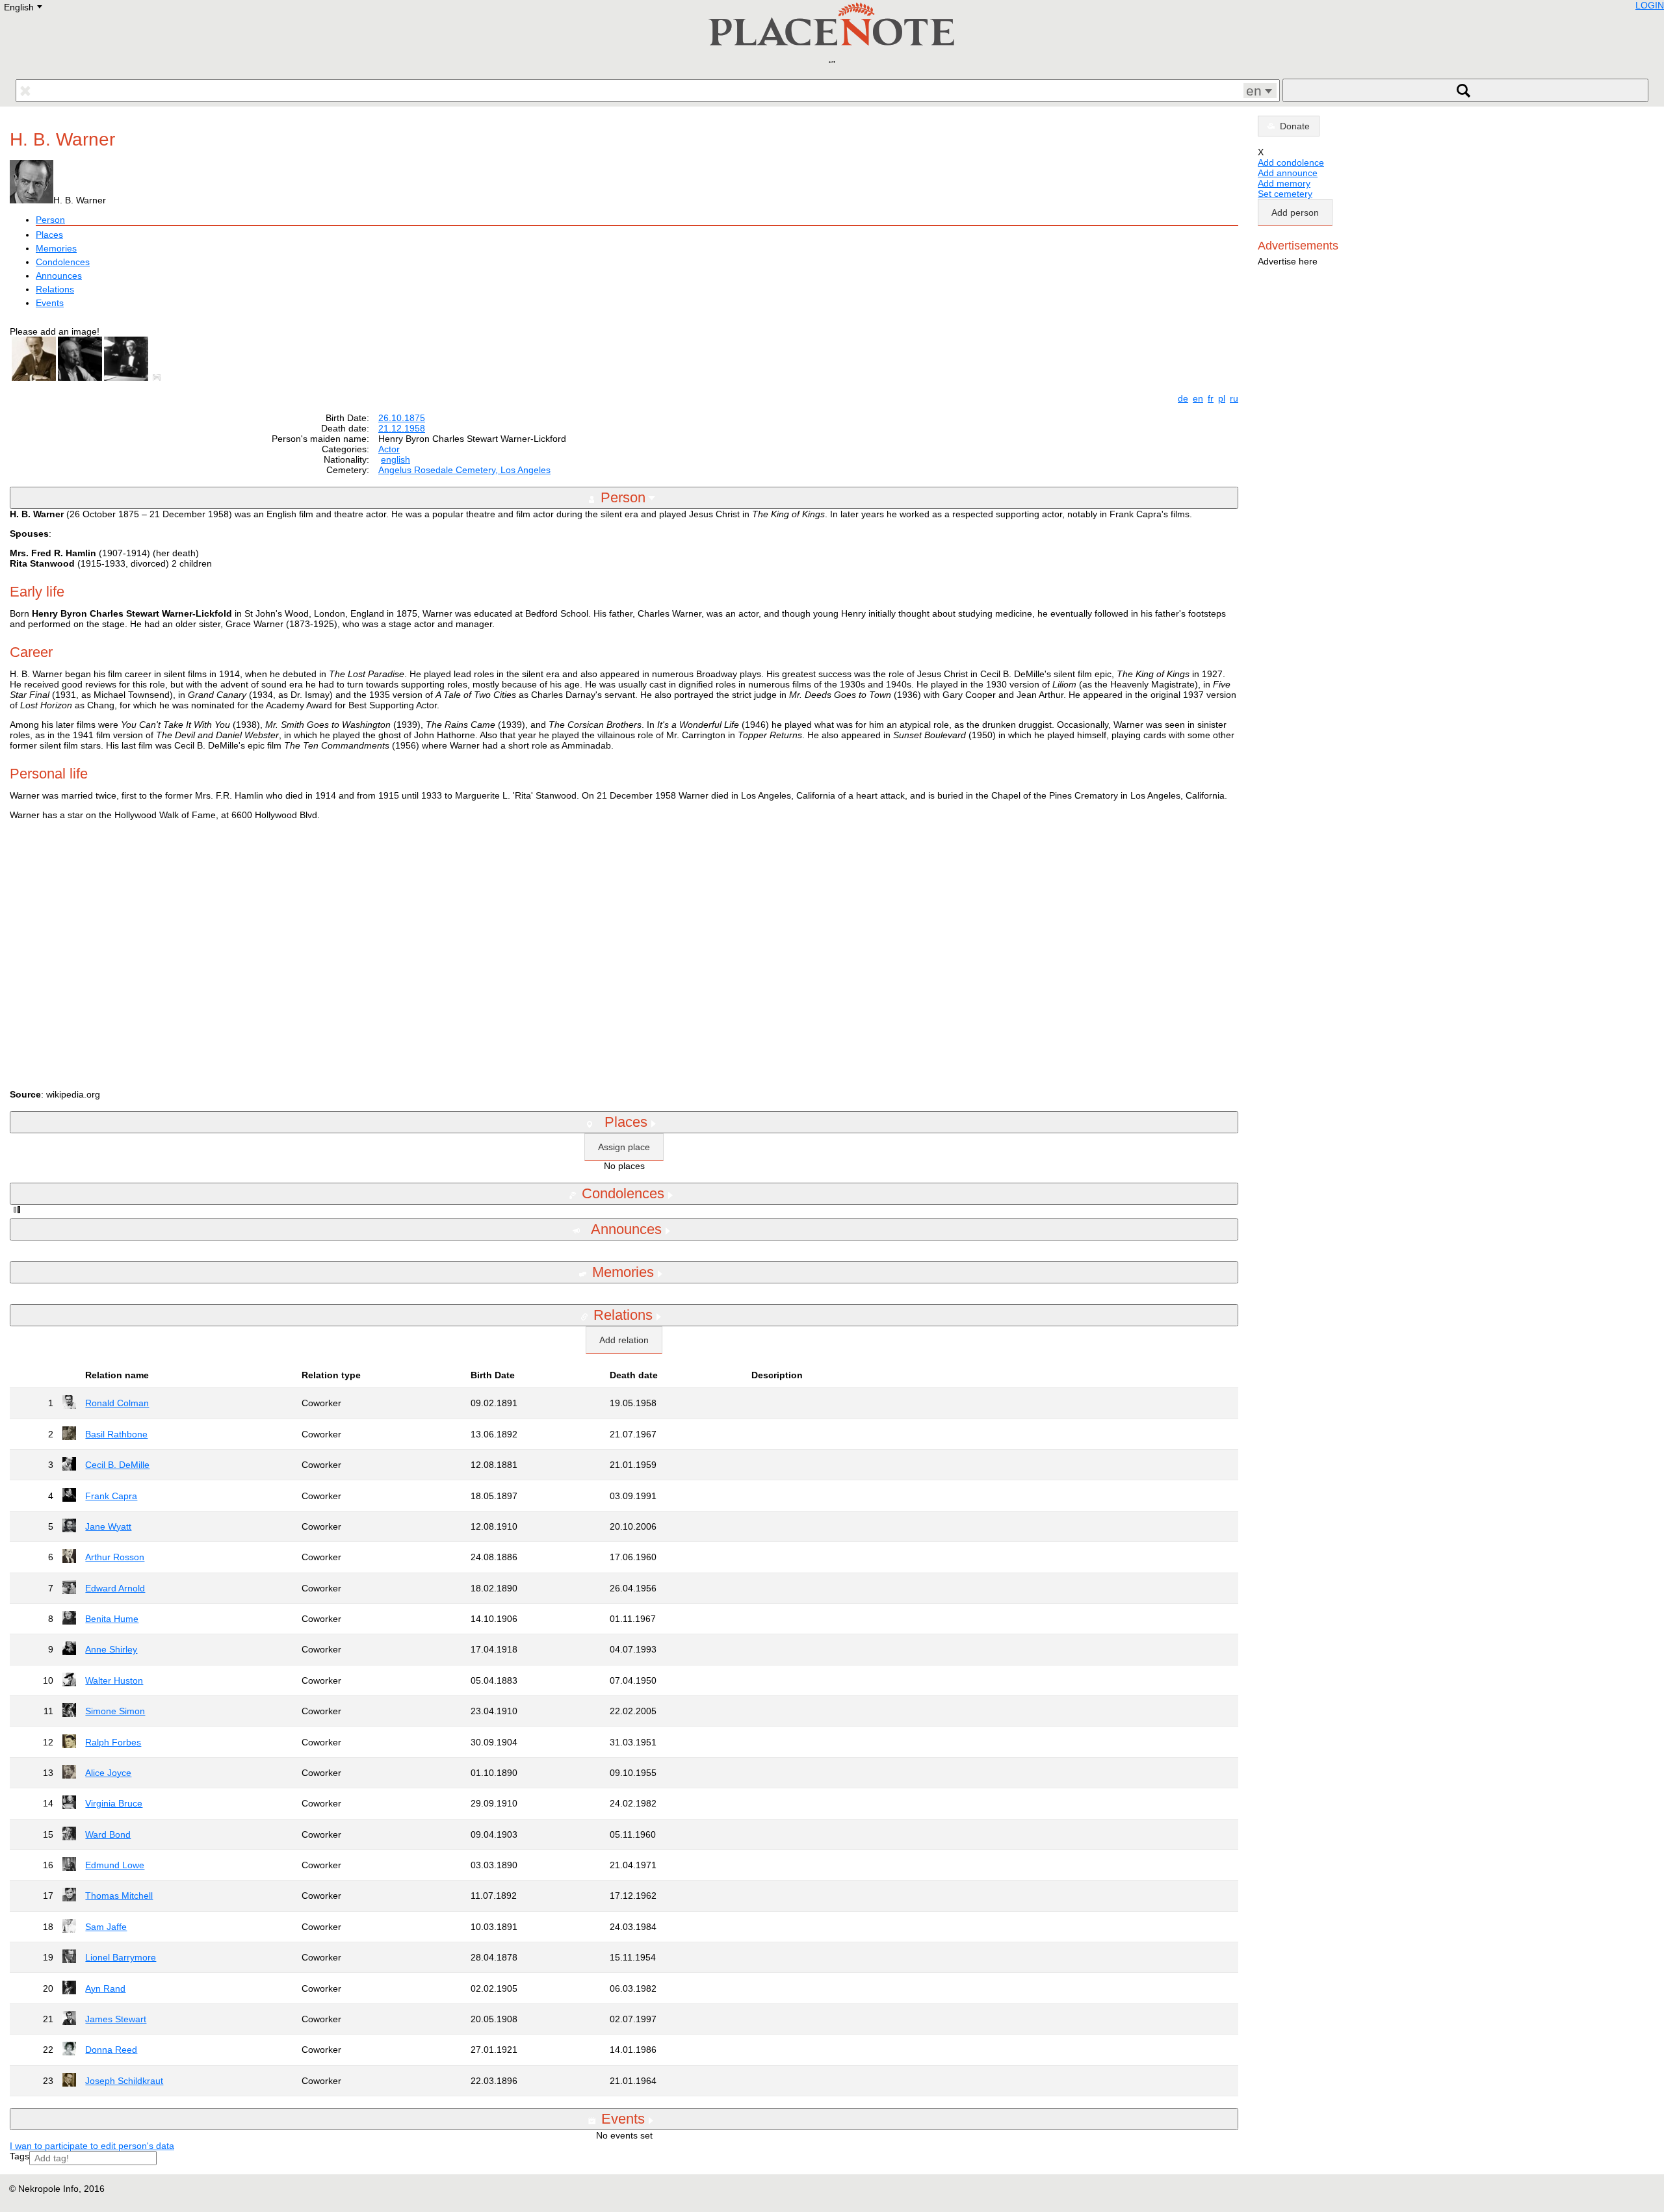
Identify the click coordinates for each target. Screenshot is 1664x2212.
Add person (1295, 212)
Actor (389, 449)
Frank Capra (111, 1496)
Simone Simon (115, 1711)
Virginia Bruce (114, 1803)
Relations (55, 289)
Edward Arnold (115, 1588)
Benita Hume (112, 1619)
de (1183, 398)
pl (1222, 398)
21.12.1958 (402, 428)
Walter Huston (114, 1680)
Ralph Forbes (113, 1742)
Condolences (63, 262)
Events (50, 303)
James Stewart (116, 2019)
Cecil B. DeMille (117, 1465)
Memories (56, 248)
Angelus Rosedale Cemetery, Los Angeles (464, 470)
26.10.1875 (402, 418)
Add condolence (1291, 162)
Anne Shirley (111, 1649)
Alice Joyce (108, 1773)
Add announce (1288, 173)
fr (1211, 398)
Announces (59, 276)
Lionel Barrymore (121, 1957)
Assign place (624, 1147)
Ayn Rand (105, 1988)
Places (49, 235)
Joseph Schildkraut (124, 2081)
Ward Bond (108, 1834)
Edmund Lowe (115, 1865)
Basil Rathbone (116, 1434)
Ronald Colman (117, 1403)
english (396, 459)
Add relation (624, 1340)
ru (1234, 398)
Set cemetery (1285, 194)
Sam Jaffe (106, 1927)
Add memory (1284, 183)
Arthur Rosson (115, 1557)
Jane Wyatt (108, 1526)
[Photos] (159, 378)
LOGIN (1650, 5)
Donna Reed (111, 2050)
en (1198, 398)
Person (50, 220)
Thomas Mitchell (119, 1896)
